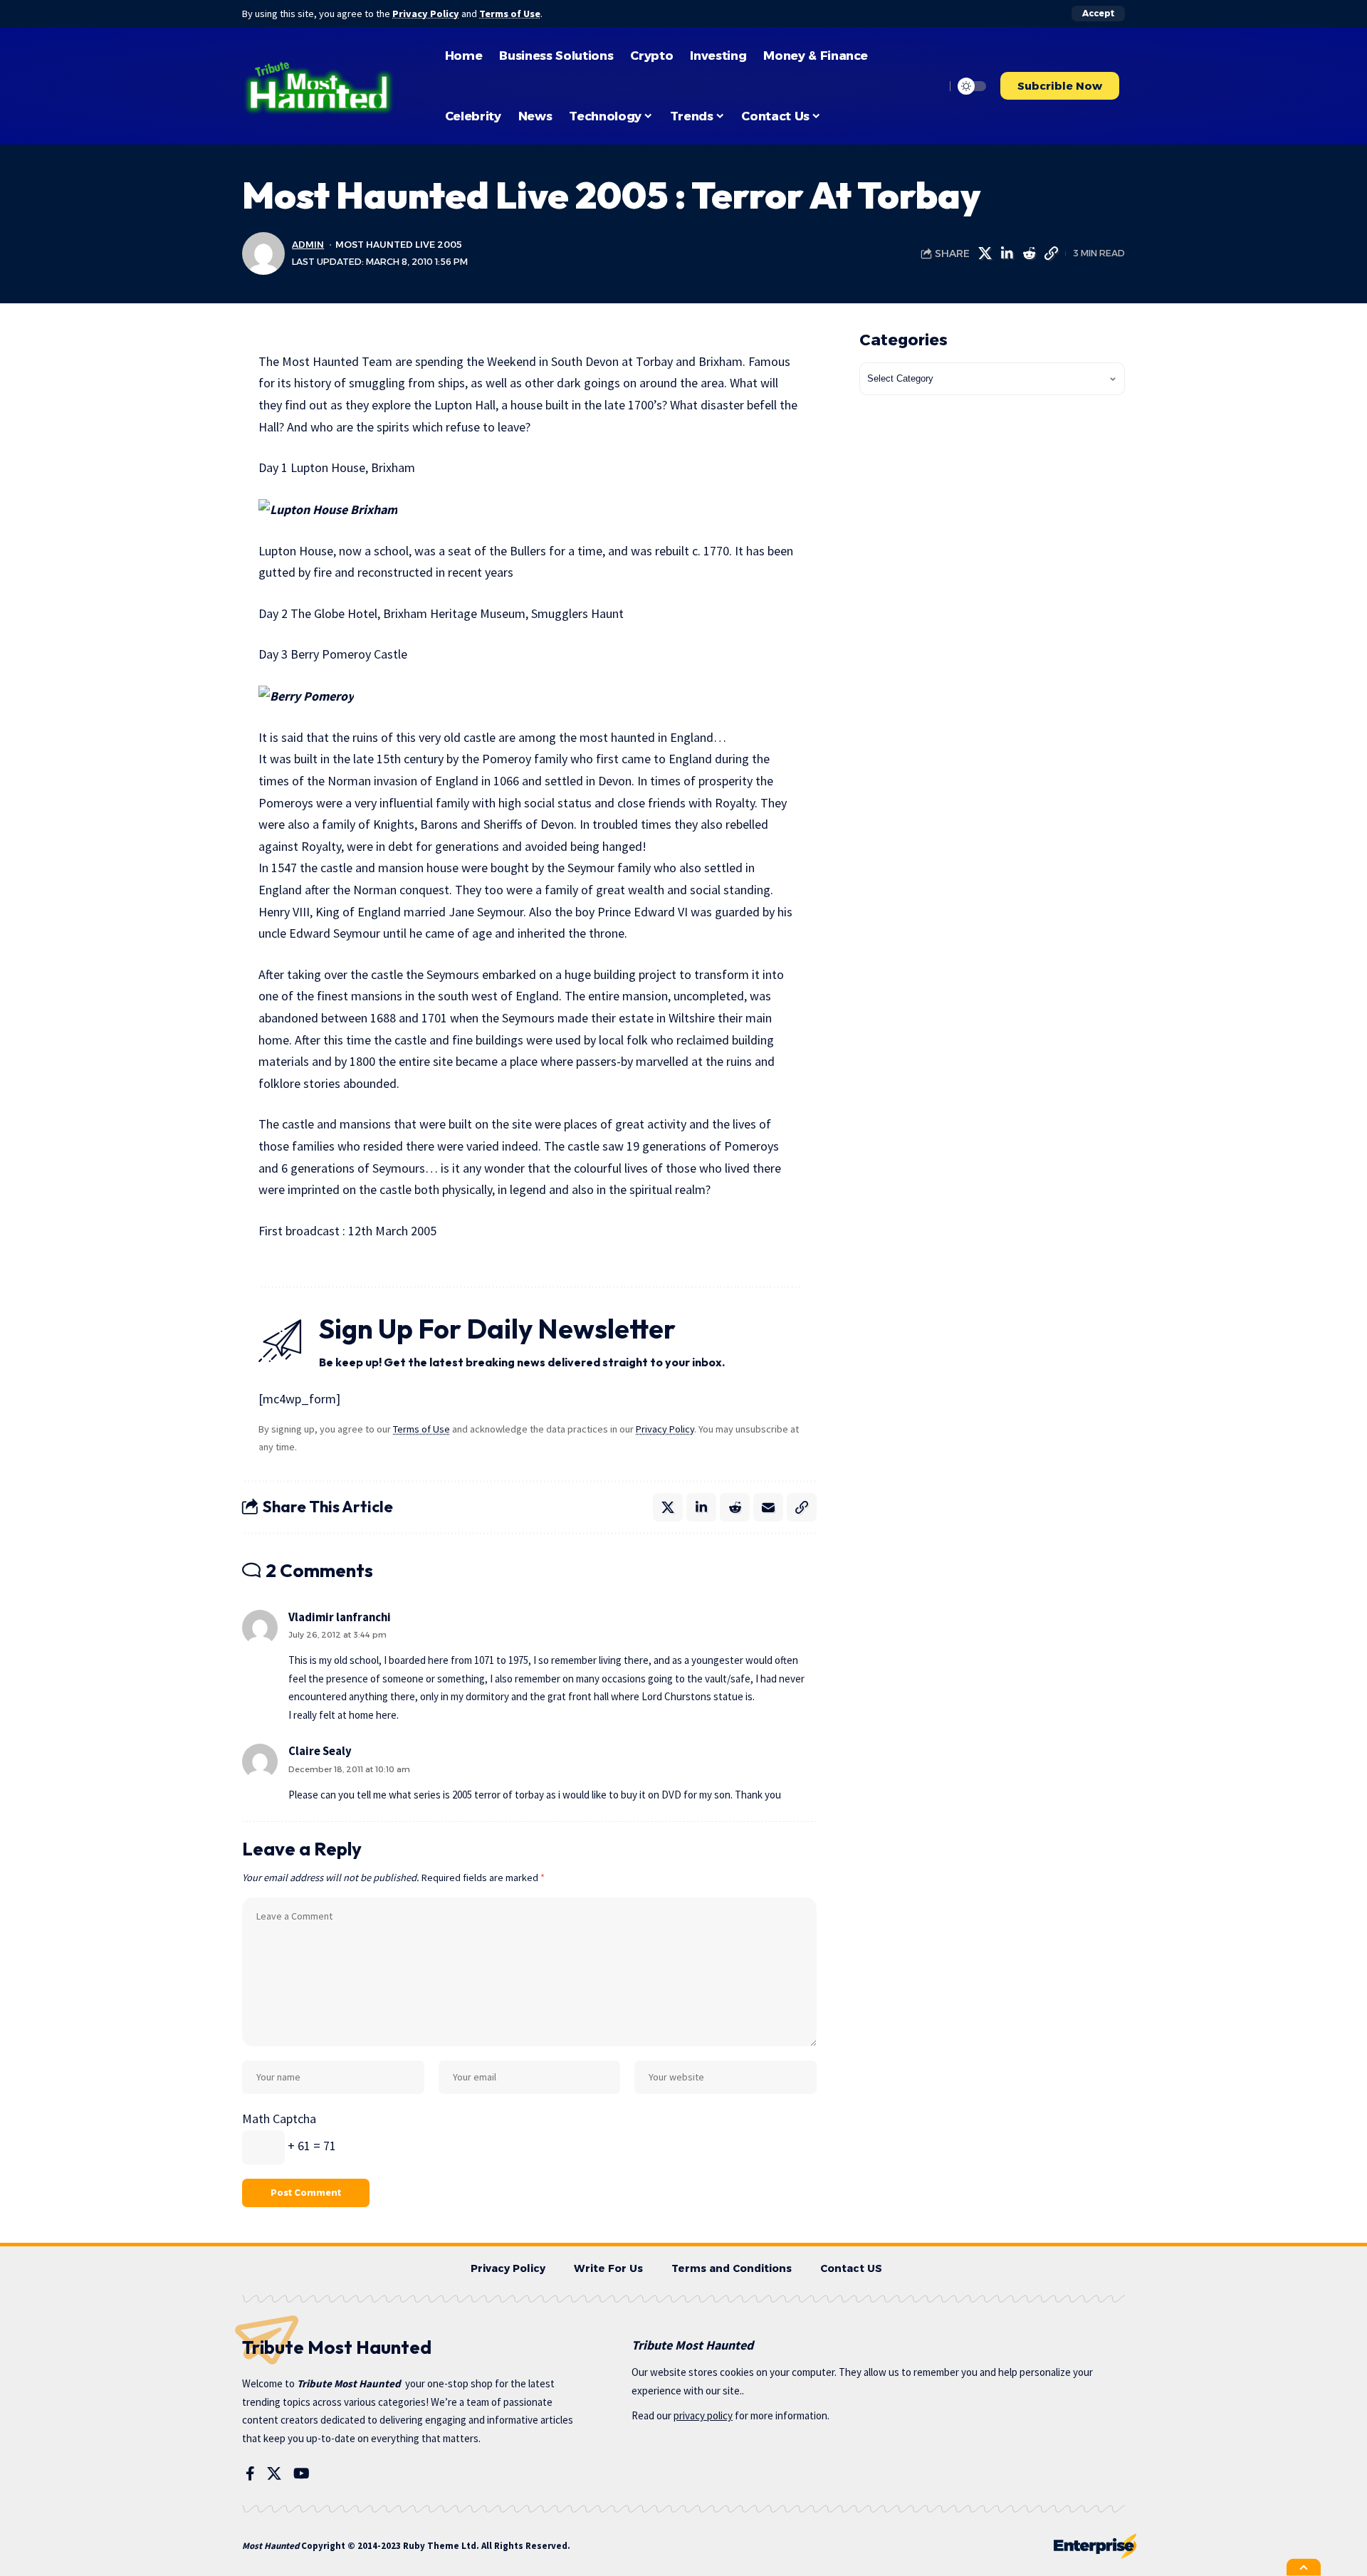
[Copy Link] (1051, 253)
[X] (274, 2473)
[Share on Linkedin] (1007, 253)
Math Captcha (279, 2119)
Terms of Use (510, 14)
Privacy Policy (426, 14)
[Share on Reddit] (1029, 253)
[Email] (768, 1507)
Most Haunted (271, 2546)
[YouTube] (302, 2473)
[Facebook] (250, 2473)
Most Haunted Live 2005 (399, 245)
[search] (931, 86)
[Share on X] (985, 253)
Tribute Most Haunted (349, 2383)
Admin (308, 245)
